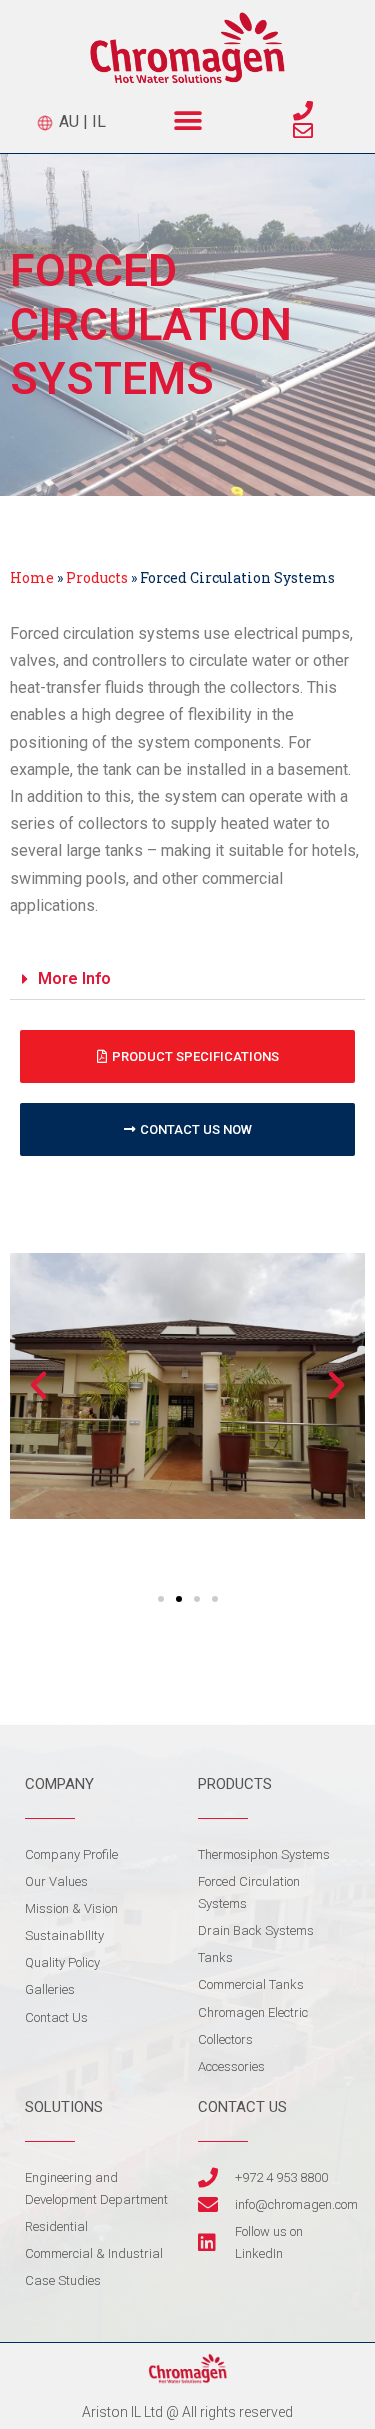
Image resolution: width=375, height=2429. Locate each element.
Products (97, 577)
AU (67, 121)
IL (99, 121)
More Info (74, 978)
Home (32, 577)
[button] (187, 120)
